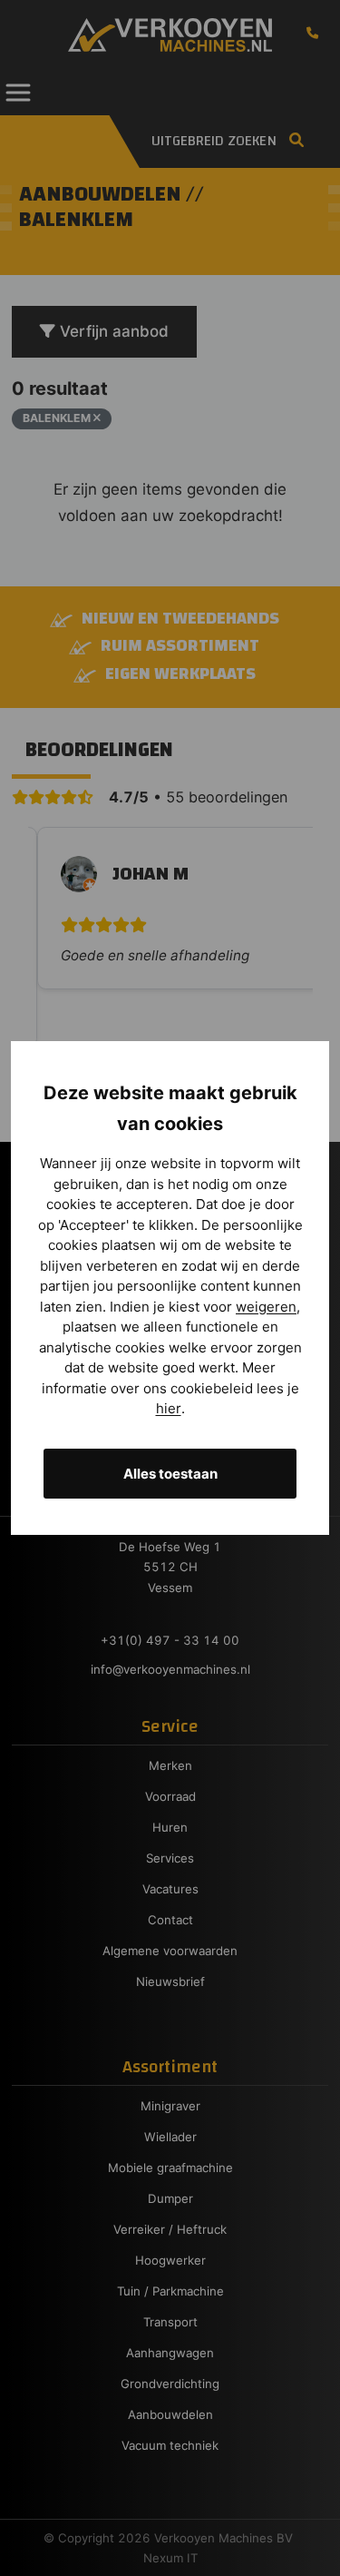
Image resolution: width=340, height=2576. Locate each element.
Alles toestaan (170, 1474)
